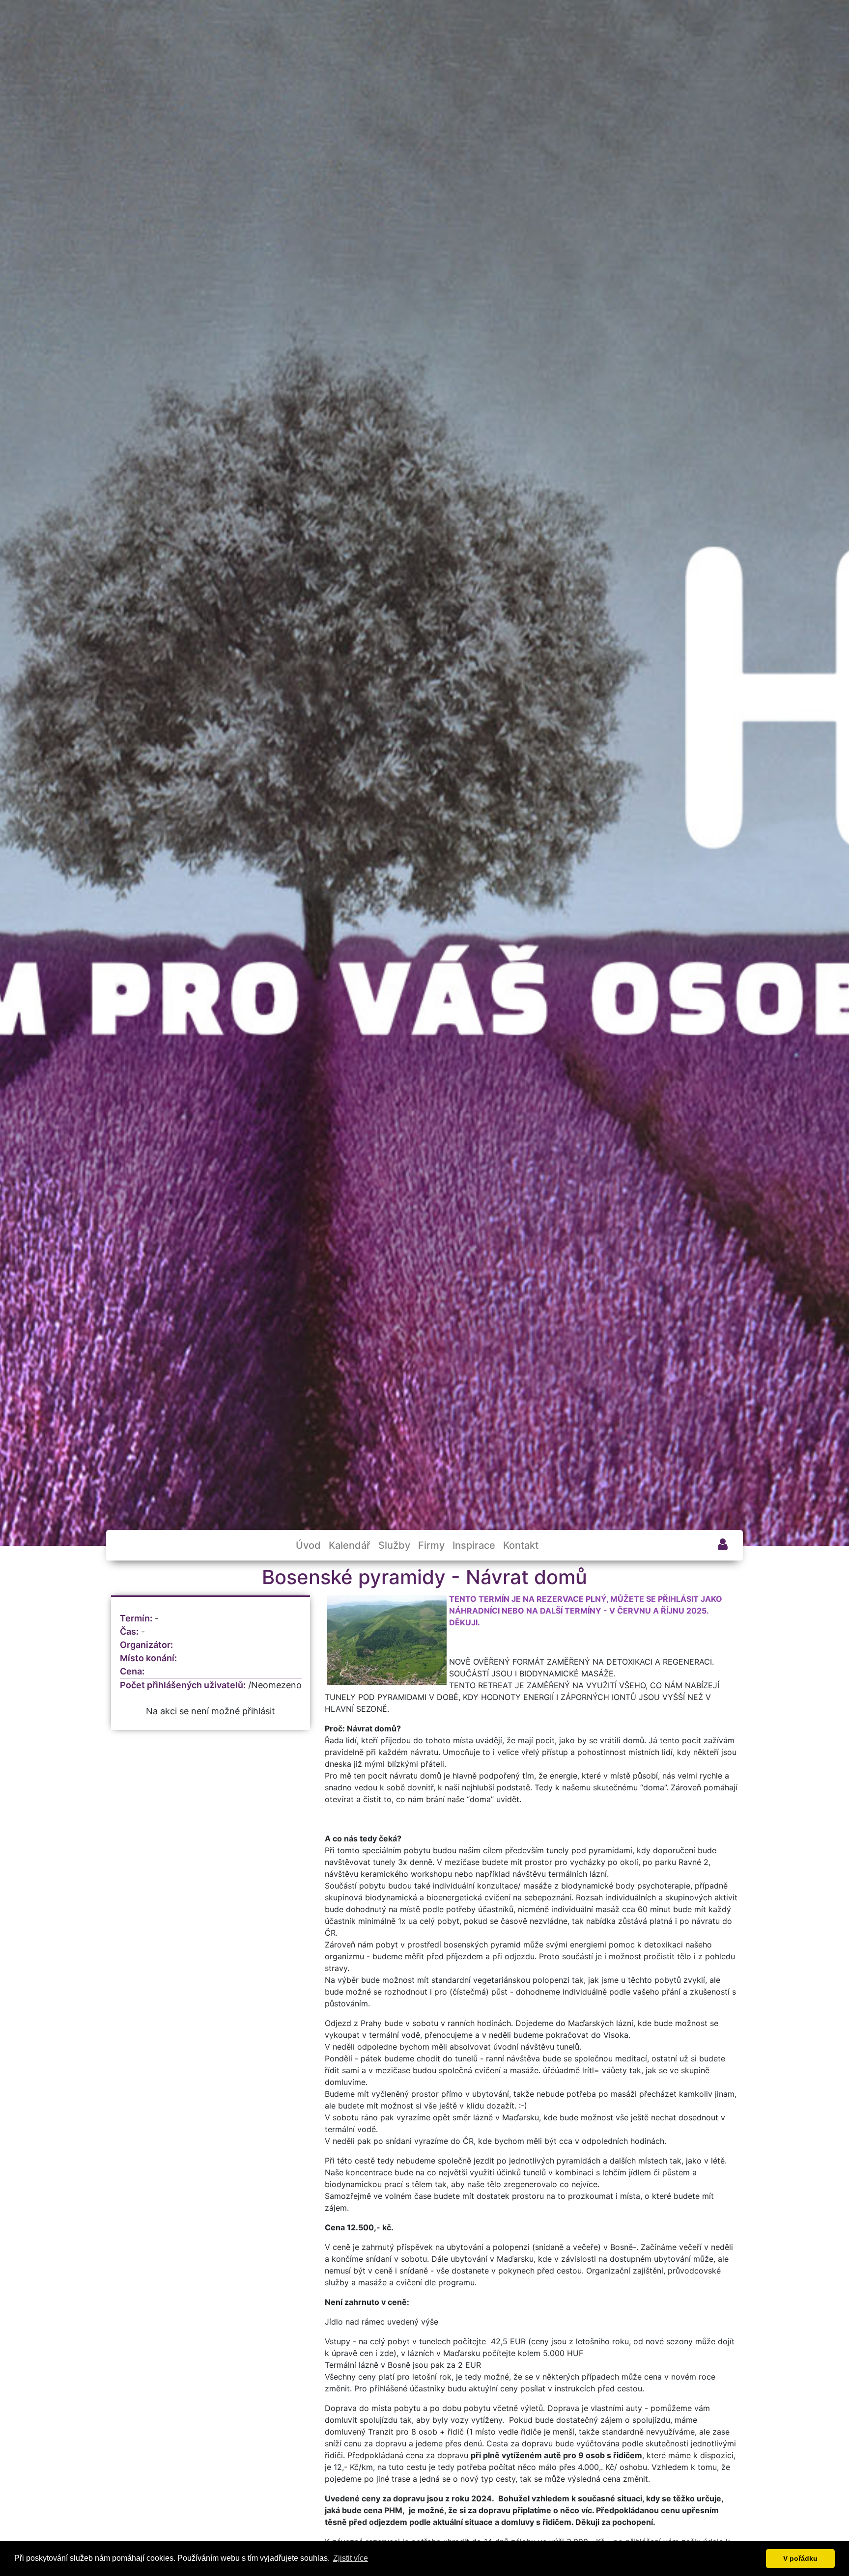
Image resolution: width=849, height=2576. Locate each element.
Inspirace (474, 1545)
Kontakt (521, 1545)
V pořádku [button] (800, 2558)
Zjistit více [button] (351, 2558)
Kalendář (350, 1545)
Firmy (431, 1545)
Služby (394, 1545)
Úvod (308, 1545)
